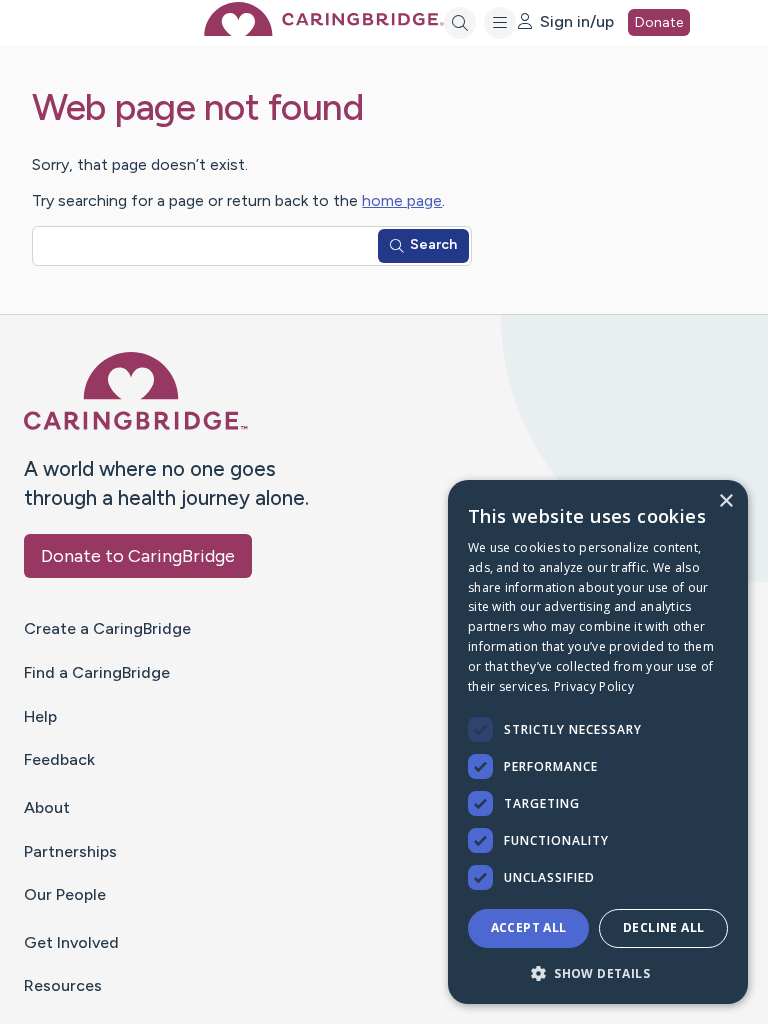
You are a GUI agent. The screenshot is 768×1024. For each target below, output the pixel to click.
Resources (63, 985)
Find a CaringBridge (97, 672)
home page (402, 200)
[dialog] (598, 742)
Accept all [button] (529, 927)
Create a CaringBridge (107, 628)
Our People (65, 894)
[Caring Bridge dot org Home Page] (324, 30)
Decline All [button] (663, 927)
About (47, 807)
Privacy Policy (594, 686)
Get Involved (71, 942)
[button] (598, 972)
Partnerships (70, 851)
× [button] (725, 501)
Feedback (59, 759)
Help (40, 716)
